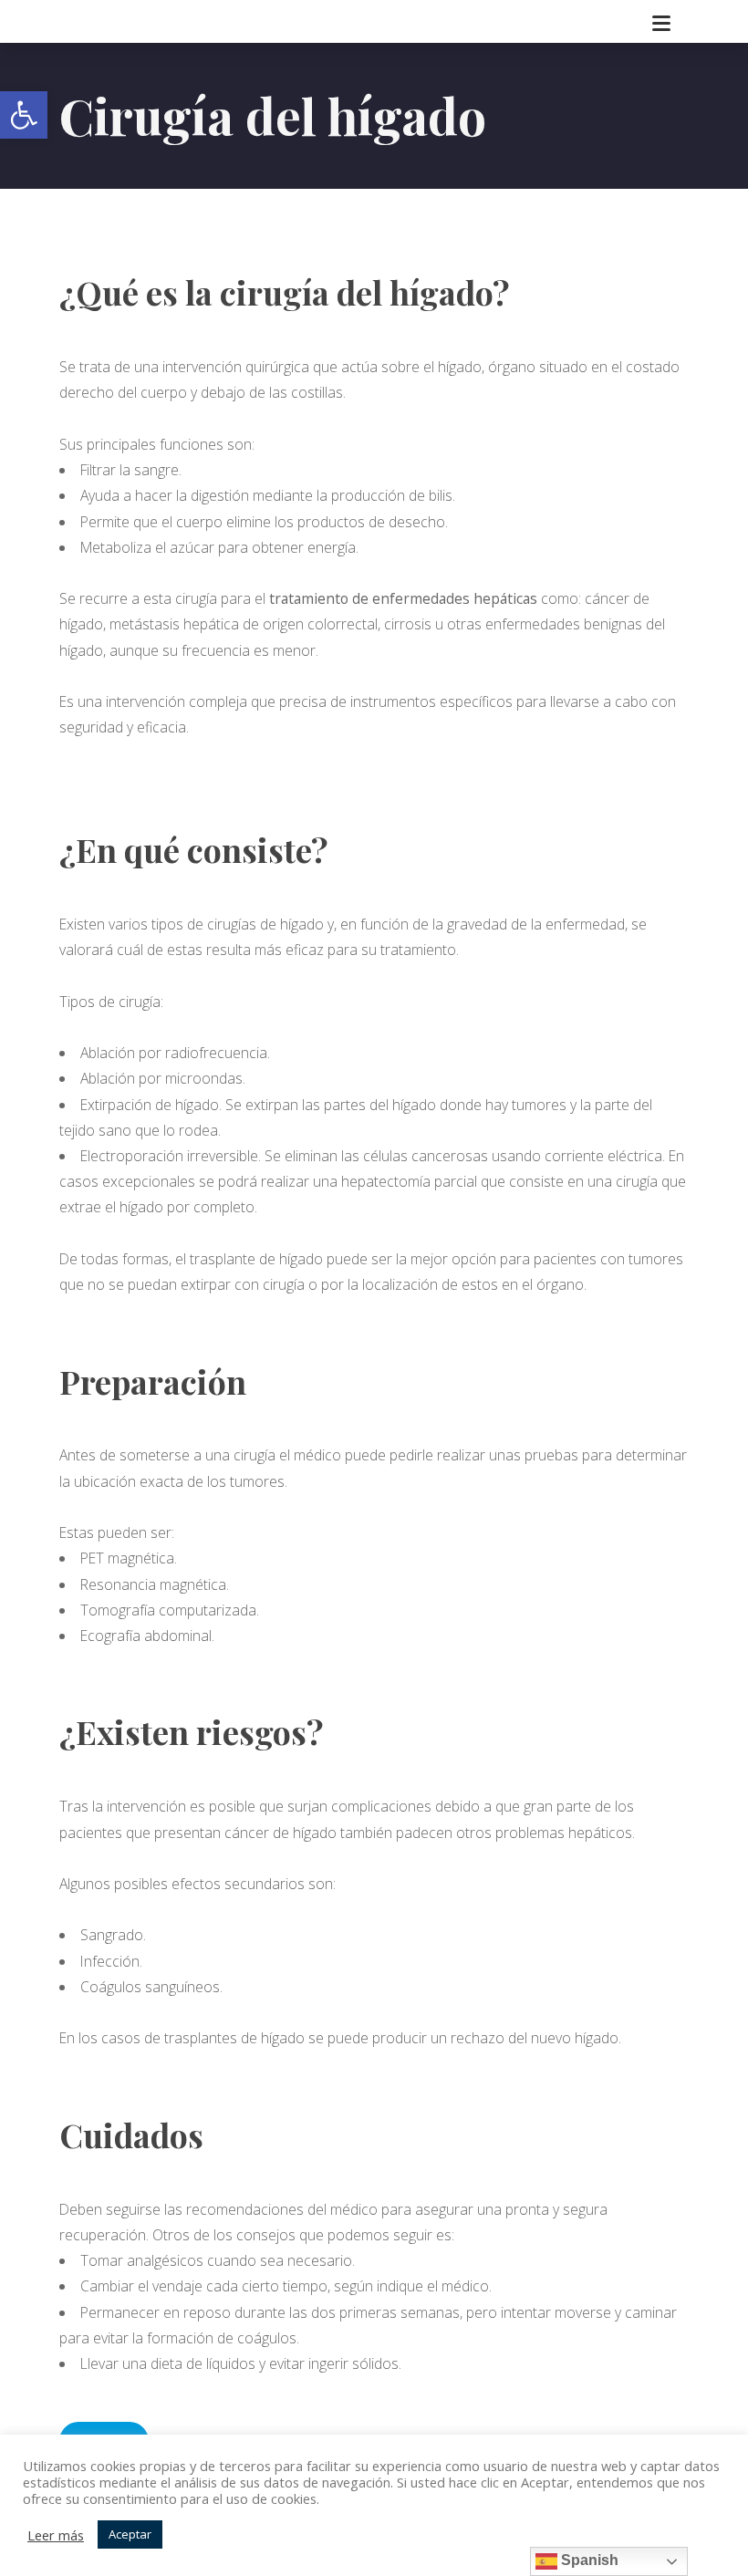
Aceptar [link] (130, 2534)
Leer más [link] (56, 2535)
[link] (24, 115)
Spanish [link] (588, 2560)
